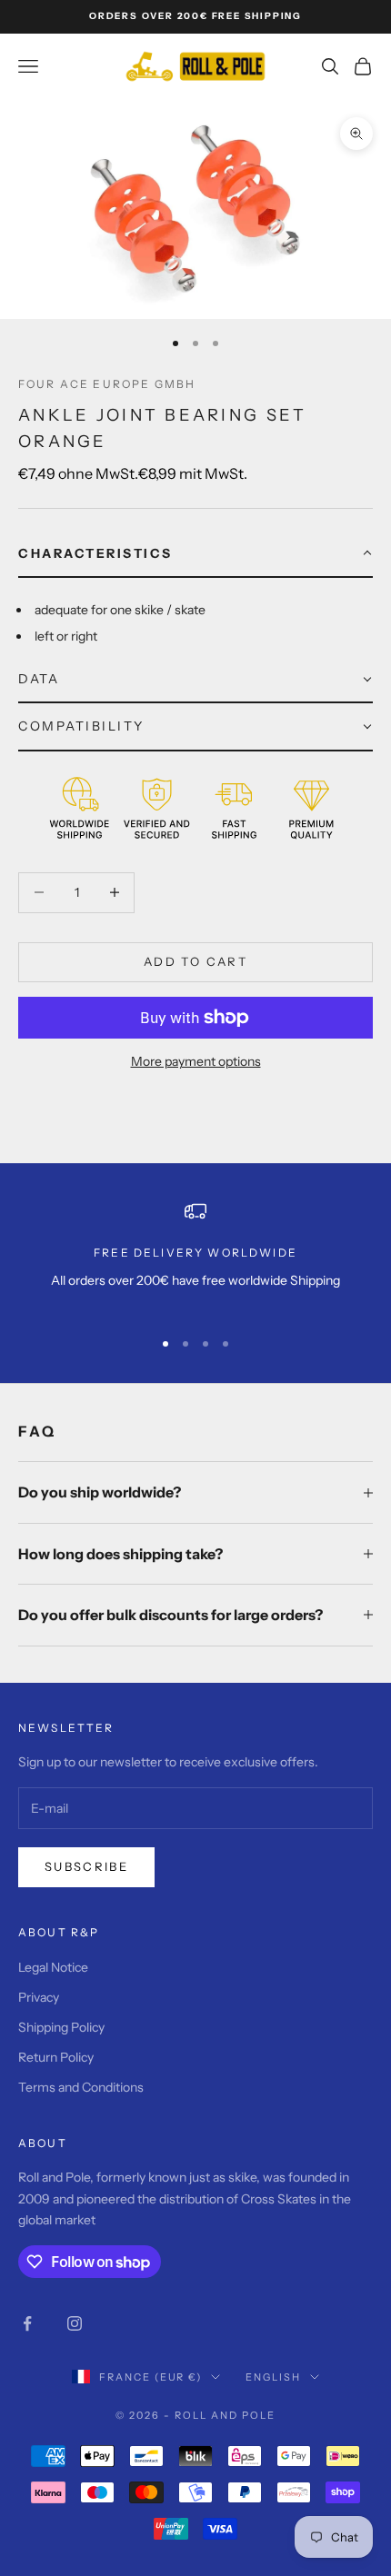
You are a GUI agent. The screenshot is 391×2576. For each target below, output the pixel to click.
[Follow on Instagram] (75, 2323)
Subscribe (86, 1866)
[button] (195, 554)
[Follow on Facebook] (27, 2323)
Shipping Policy (61, 2027)
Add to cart (195, 961)
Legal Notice (53, 1967)
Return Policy (56, 2057)
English (273, 2377)
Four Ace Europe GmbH (107, 384)
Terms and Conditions (81, 2087)
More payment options (196, 1061)
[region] (195, 1256)
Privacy (39, 1997)
